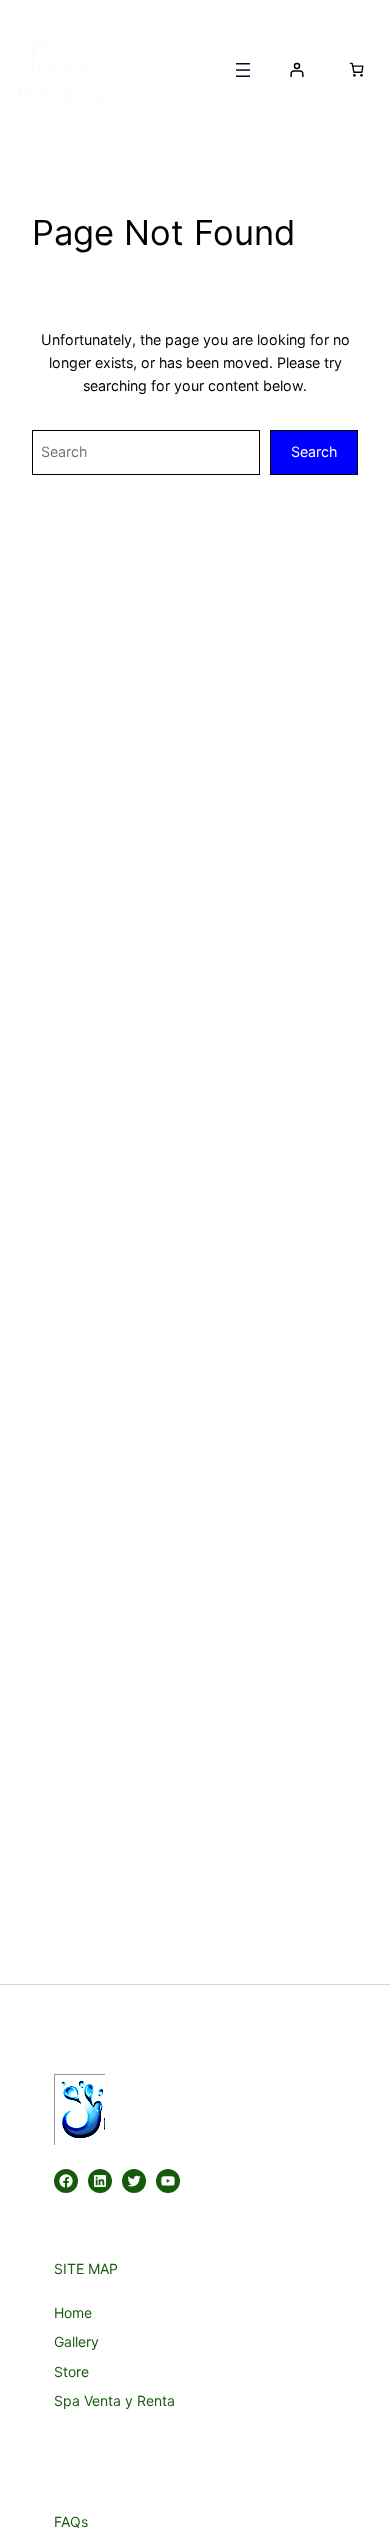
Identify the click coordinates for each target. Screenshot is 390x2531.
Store (71, 2371)
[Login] (296, 69)
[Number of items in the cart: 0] (356, 69)
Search (314, 451)
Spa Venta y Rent (110, 2400)
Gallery (76, 2341)
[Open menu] (243, 70)
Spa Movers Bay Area (61, 70)
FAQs (71, 2521)
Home (73, 2312)
